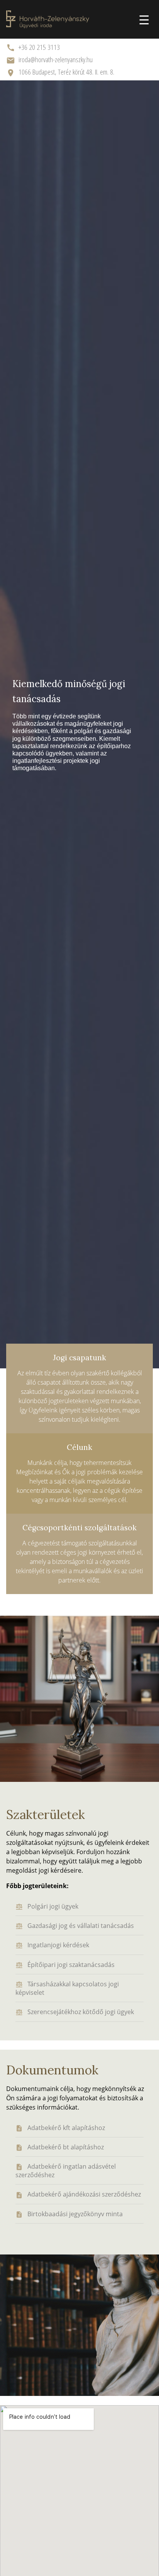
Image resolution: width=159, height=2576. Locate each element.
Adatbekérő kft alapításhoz (66, 2128)
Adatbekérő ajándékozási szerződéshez (84, 2194)
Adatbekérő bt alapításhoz (66, 2147)
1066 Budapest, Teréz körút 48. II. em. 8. (66, 72)
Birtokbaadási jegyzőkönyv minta (75, 2214)
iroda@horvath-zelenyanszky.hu (56, 59)
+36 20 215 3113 (39, 47)
